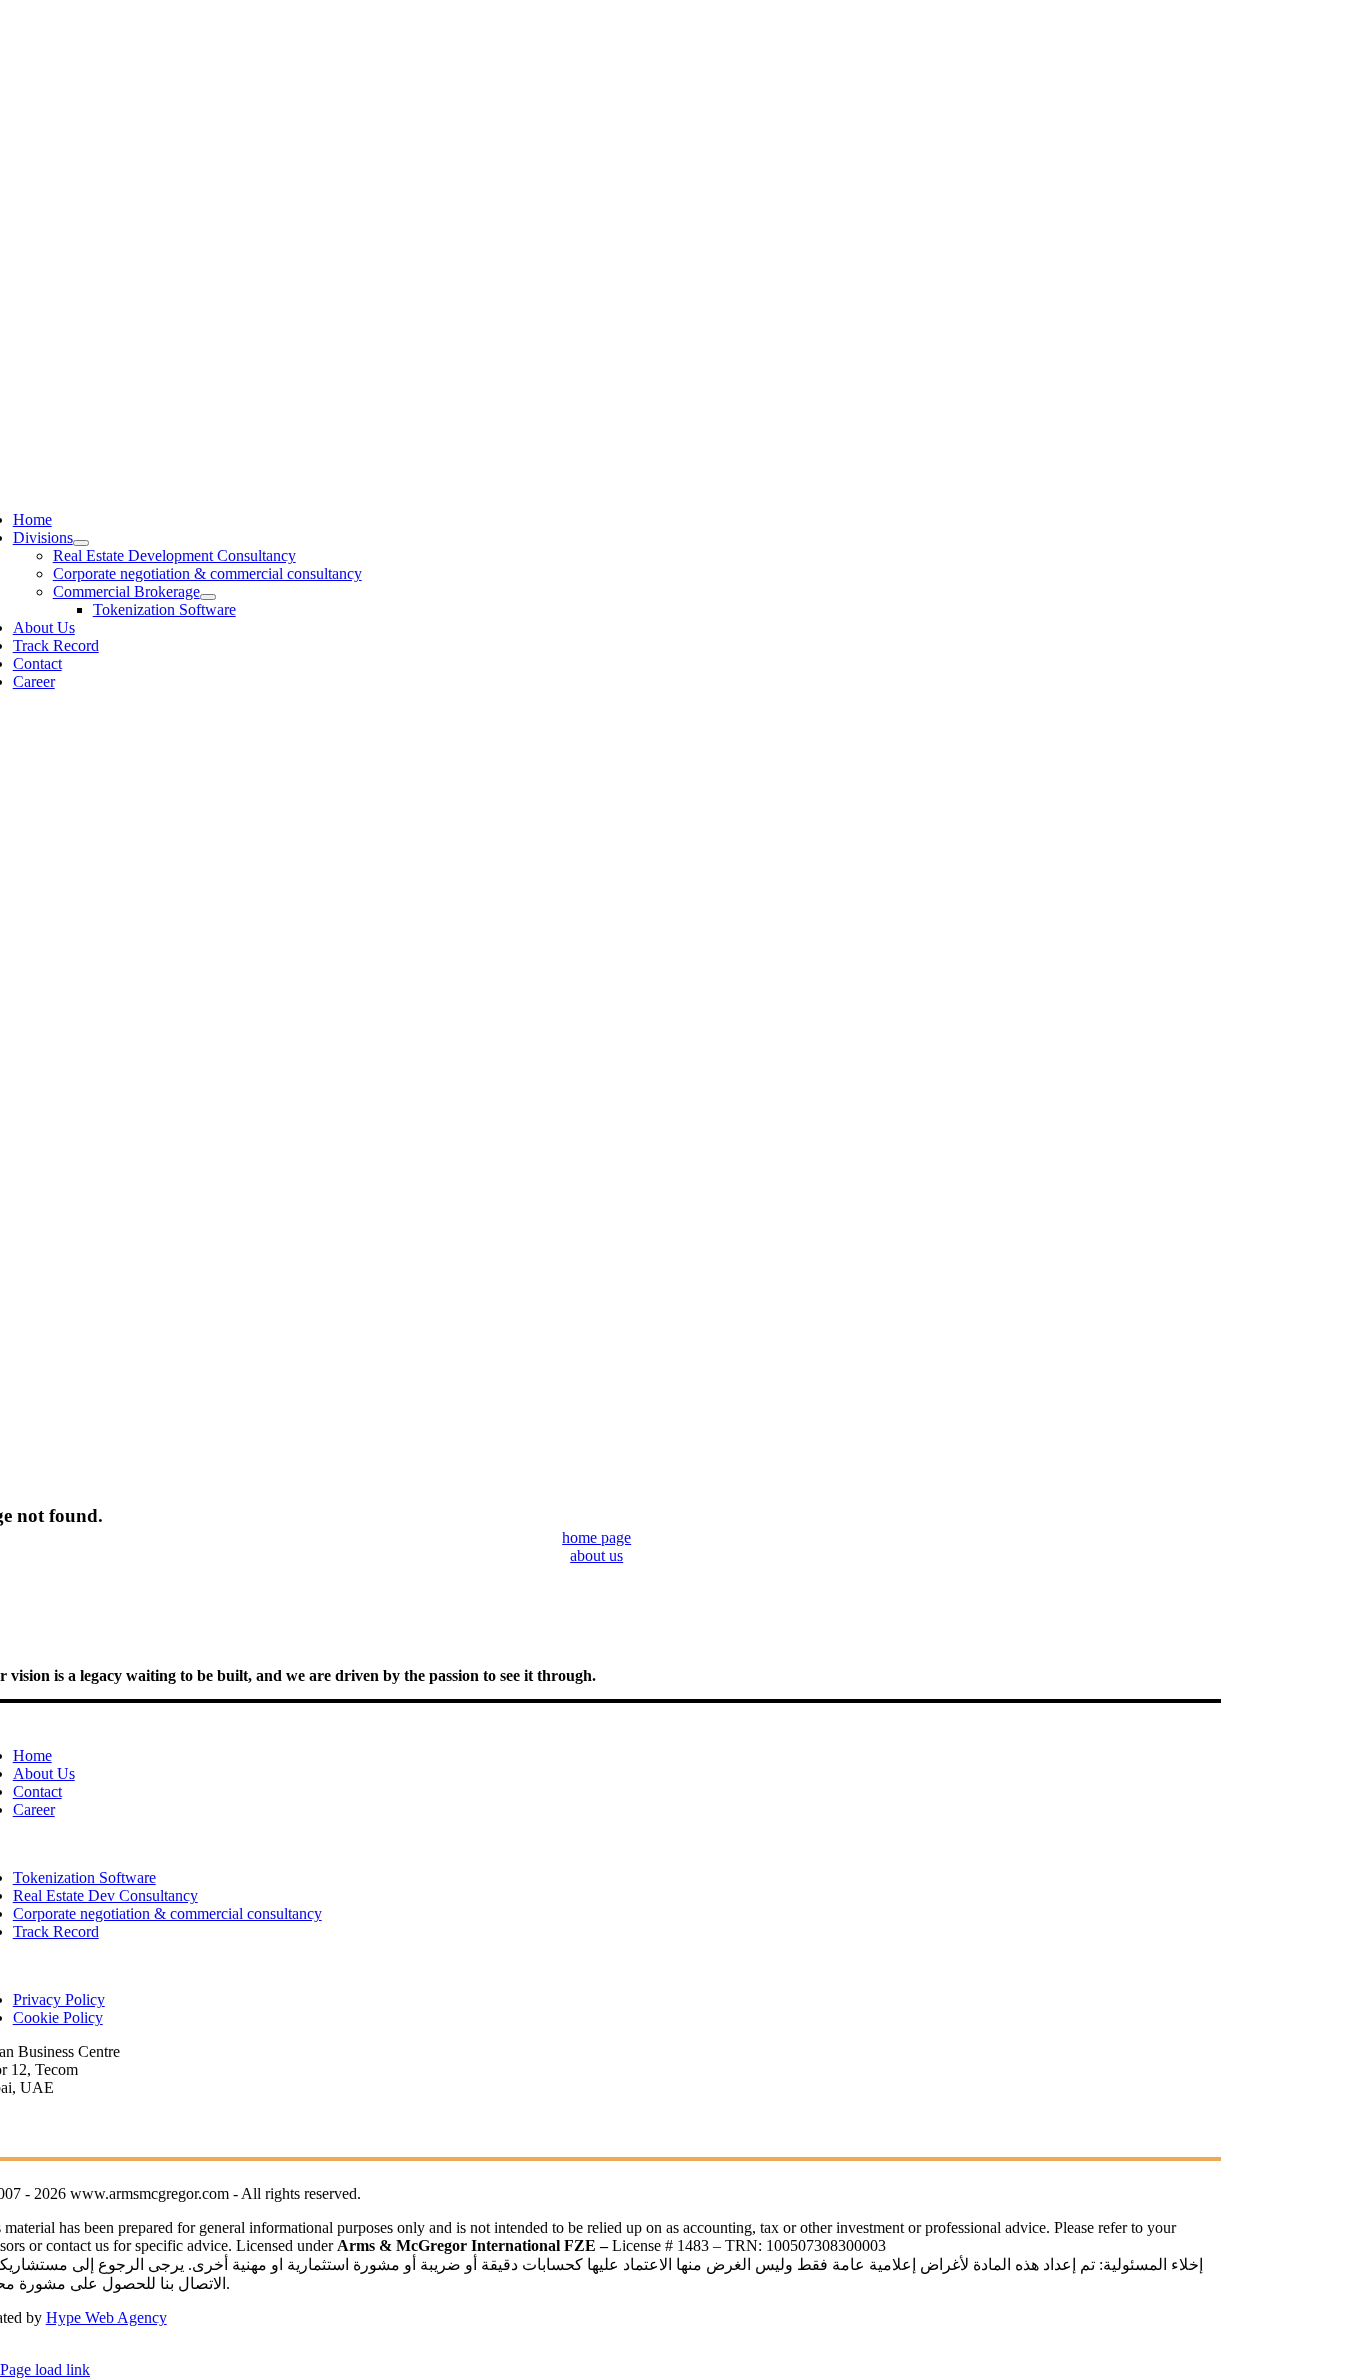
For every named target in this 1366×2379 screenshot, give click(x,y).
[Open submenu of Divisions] (81, 543)
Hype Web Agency (106, 2317)
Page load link (45, 2369)
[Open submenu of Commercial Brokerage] (208, 597)
